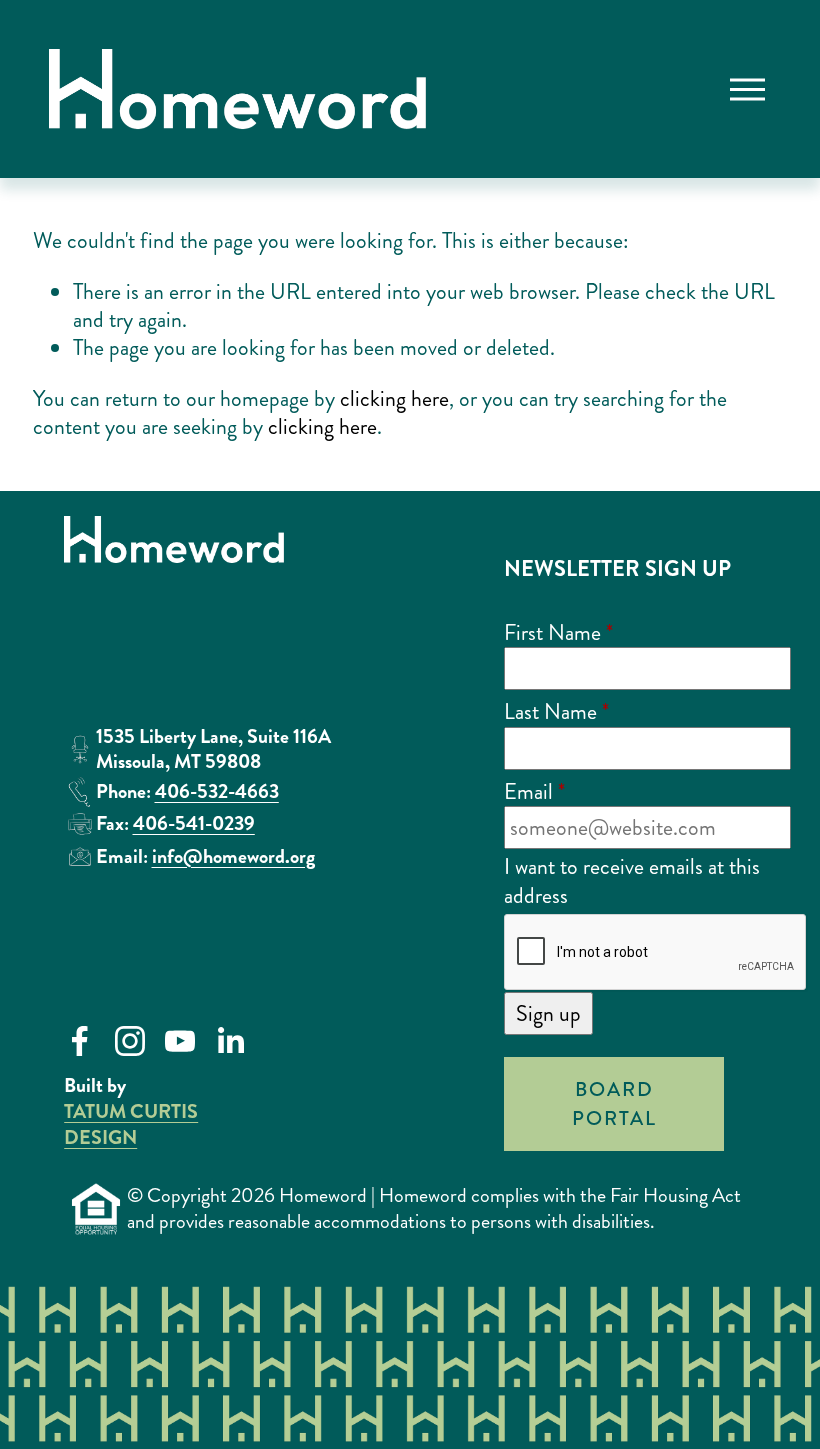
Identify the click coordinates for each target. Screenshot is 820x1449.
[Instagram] (130, 1041)
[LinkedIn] (230, 1041)
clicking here (394, 398)
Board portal (614, 1104)
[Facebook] (80, 1041)
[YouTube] (180, 1041)
